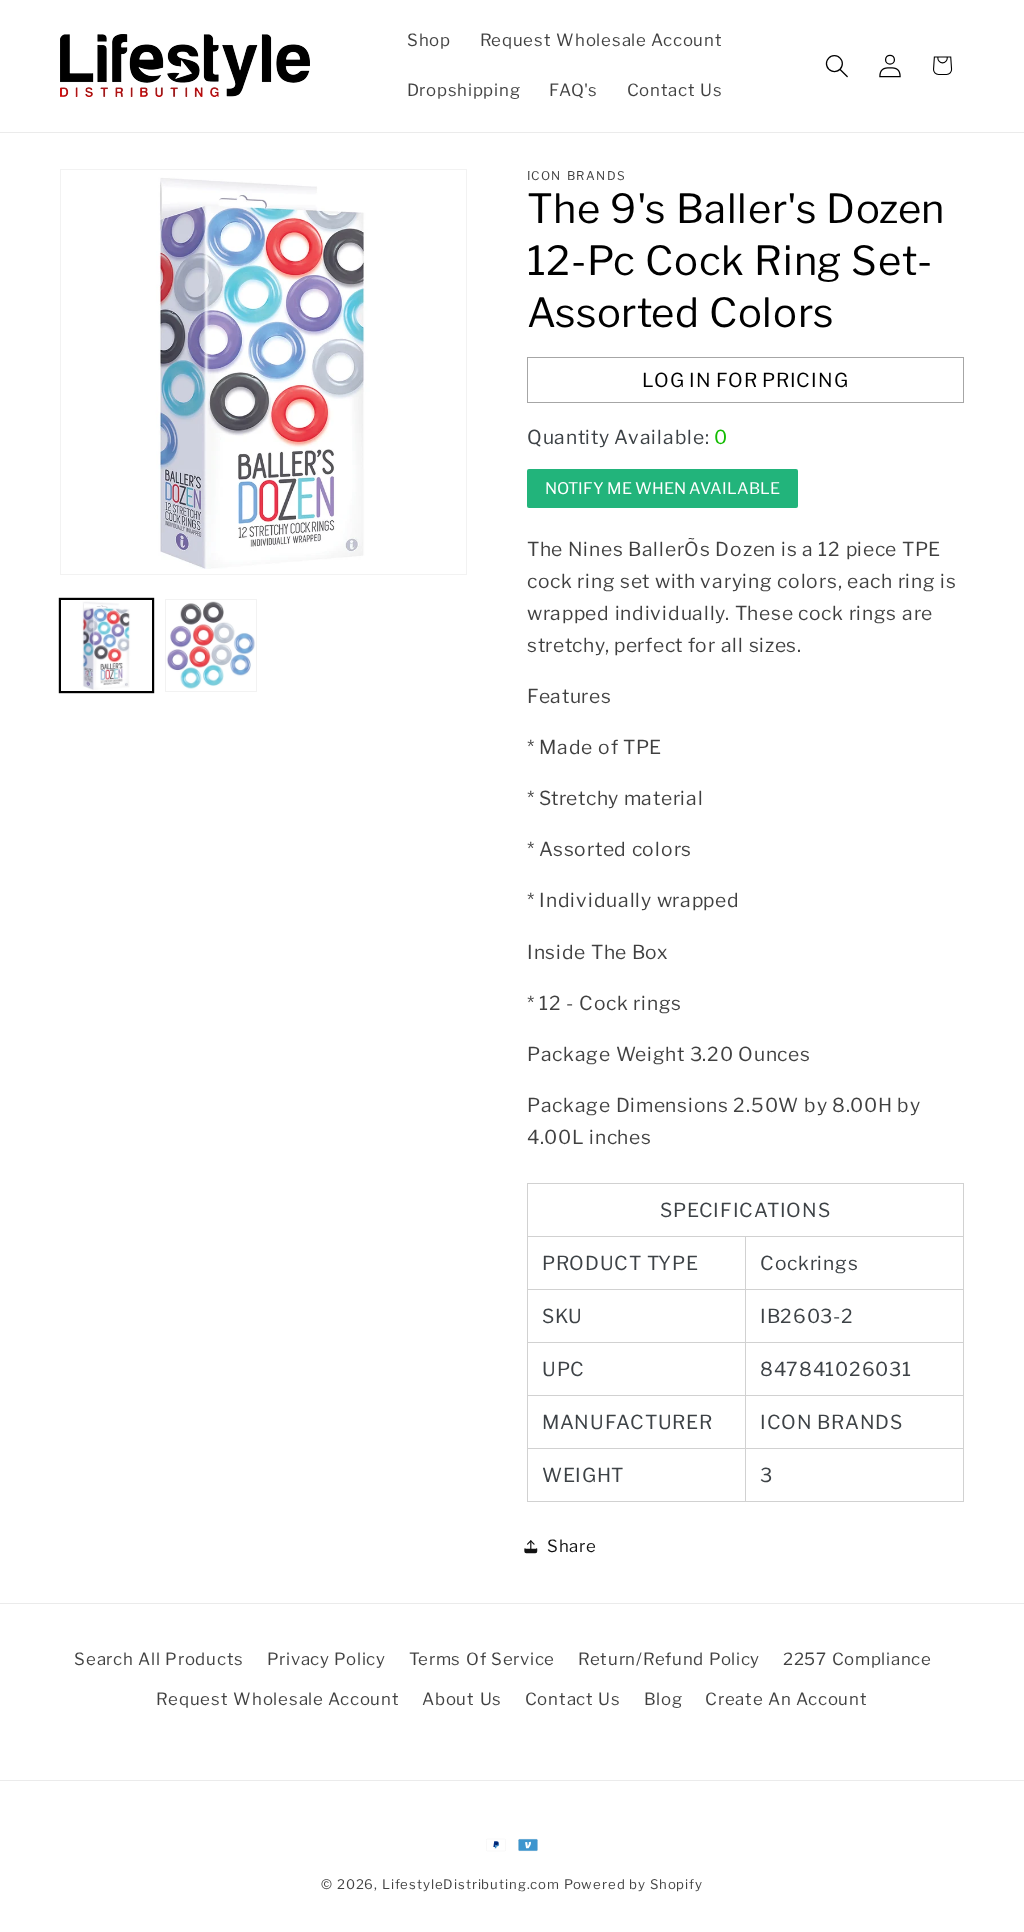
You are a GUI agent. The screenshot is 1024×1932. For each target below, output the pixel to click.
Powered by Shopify (633, 1884)
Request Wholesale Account (277, 1699)
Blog (663, 1699)
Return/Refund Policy (669, 1659)
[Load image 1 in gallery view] (106, 645)
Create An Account (786, 1699)
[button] (836, 65)
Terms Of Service (482, 1659)
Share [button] (572, 1546)
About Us (462, 1699)
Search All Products (159, 1659)
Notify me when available (662, 488)
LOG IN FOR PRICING (745, 380)
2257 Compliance (857, 1659)
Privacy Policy (326, 1659)
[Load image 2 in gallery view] (211, 645)
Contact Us (573, 1699)
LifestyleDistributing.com (471, 1884)
